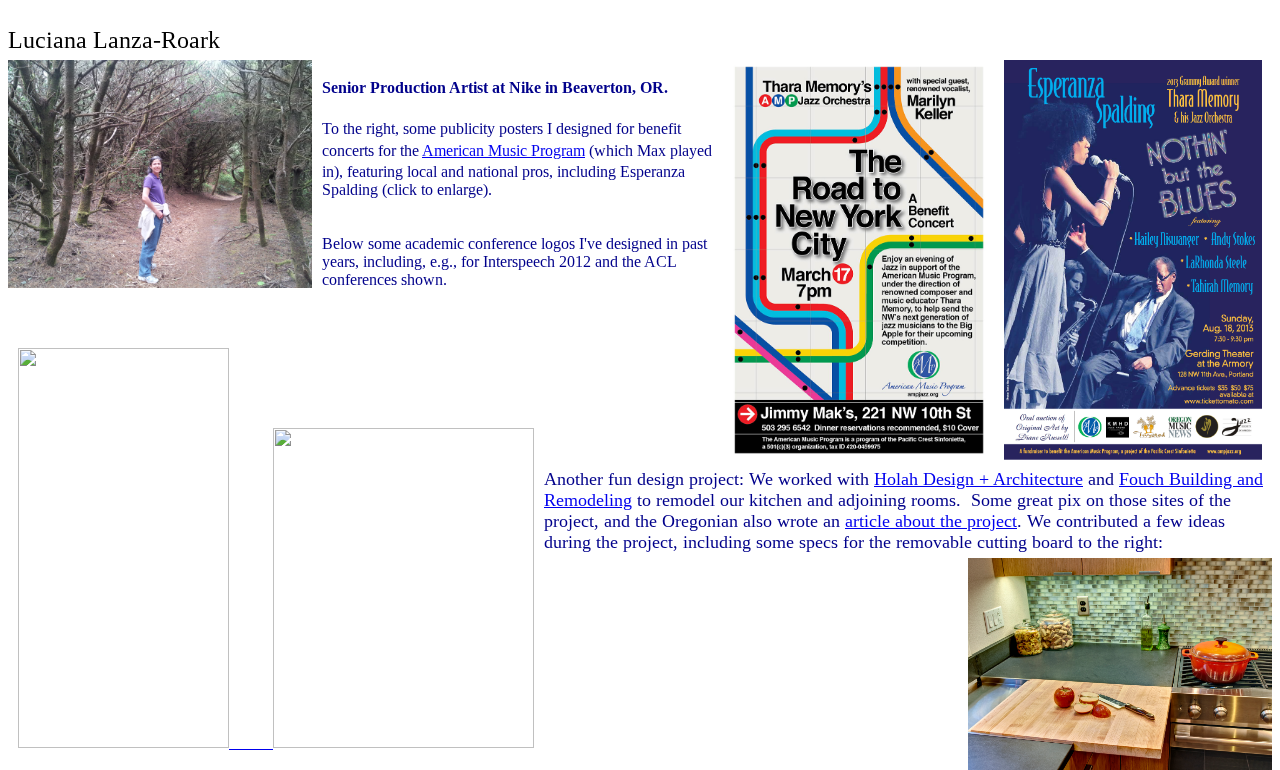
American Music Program (503, 150)
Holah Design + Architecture (978, 479)
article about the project (931, 521)
